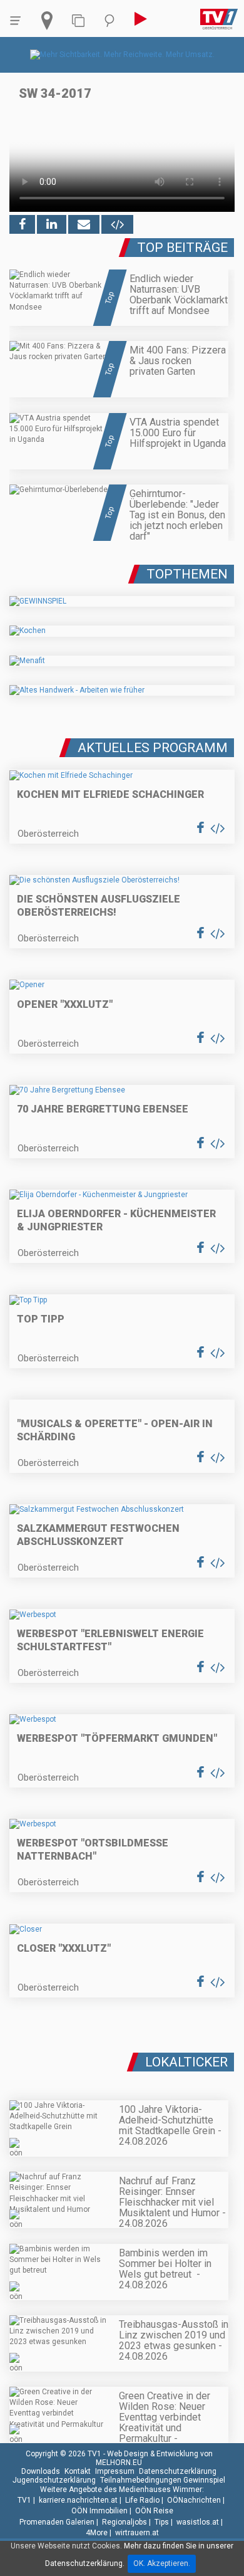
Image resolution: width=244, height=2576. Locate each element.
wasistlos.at (198, 2522)
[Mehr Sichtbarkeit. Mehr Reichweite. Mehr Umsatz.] (122, 55)
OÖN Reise (154, 2511)
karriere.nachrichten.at (78, 2500)
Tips (162, 2522)
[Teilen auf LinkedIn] (52, 224)
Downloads (41, 2471)
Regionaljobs (125, 2522)
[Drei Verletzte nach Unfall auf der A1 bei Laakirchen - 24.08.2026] (122, 2057)
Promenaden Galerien (57, 2522)
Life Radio (142, 2500)
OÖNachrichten (194, 2500)
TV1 (24, 2500)
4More (97, 2533)
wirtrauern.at (137, 2533)
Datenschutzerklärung (178, 2471)
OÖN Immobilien (99, 2511)
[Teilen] (84, 224)
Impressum (115, 2471)
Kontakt (78, 2471)
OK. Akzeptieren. (162, 2563)
